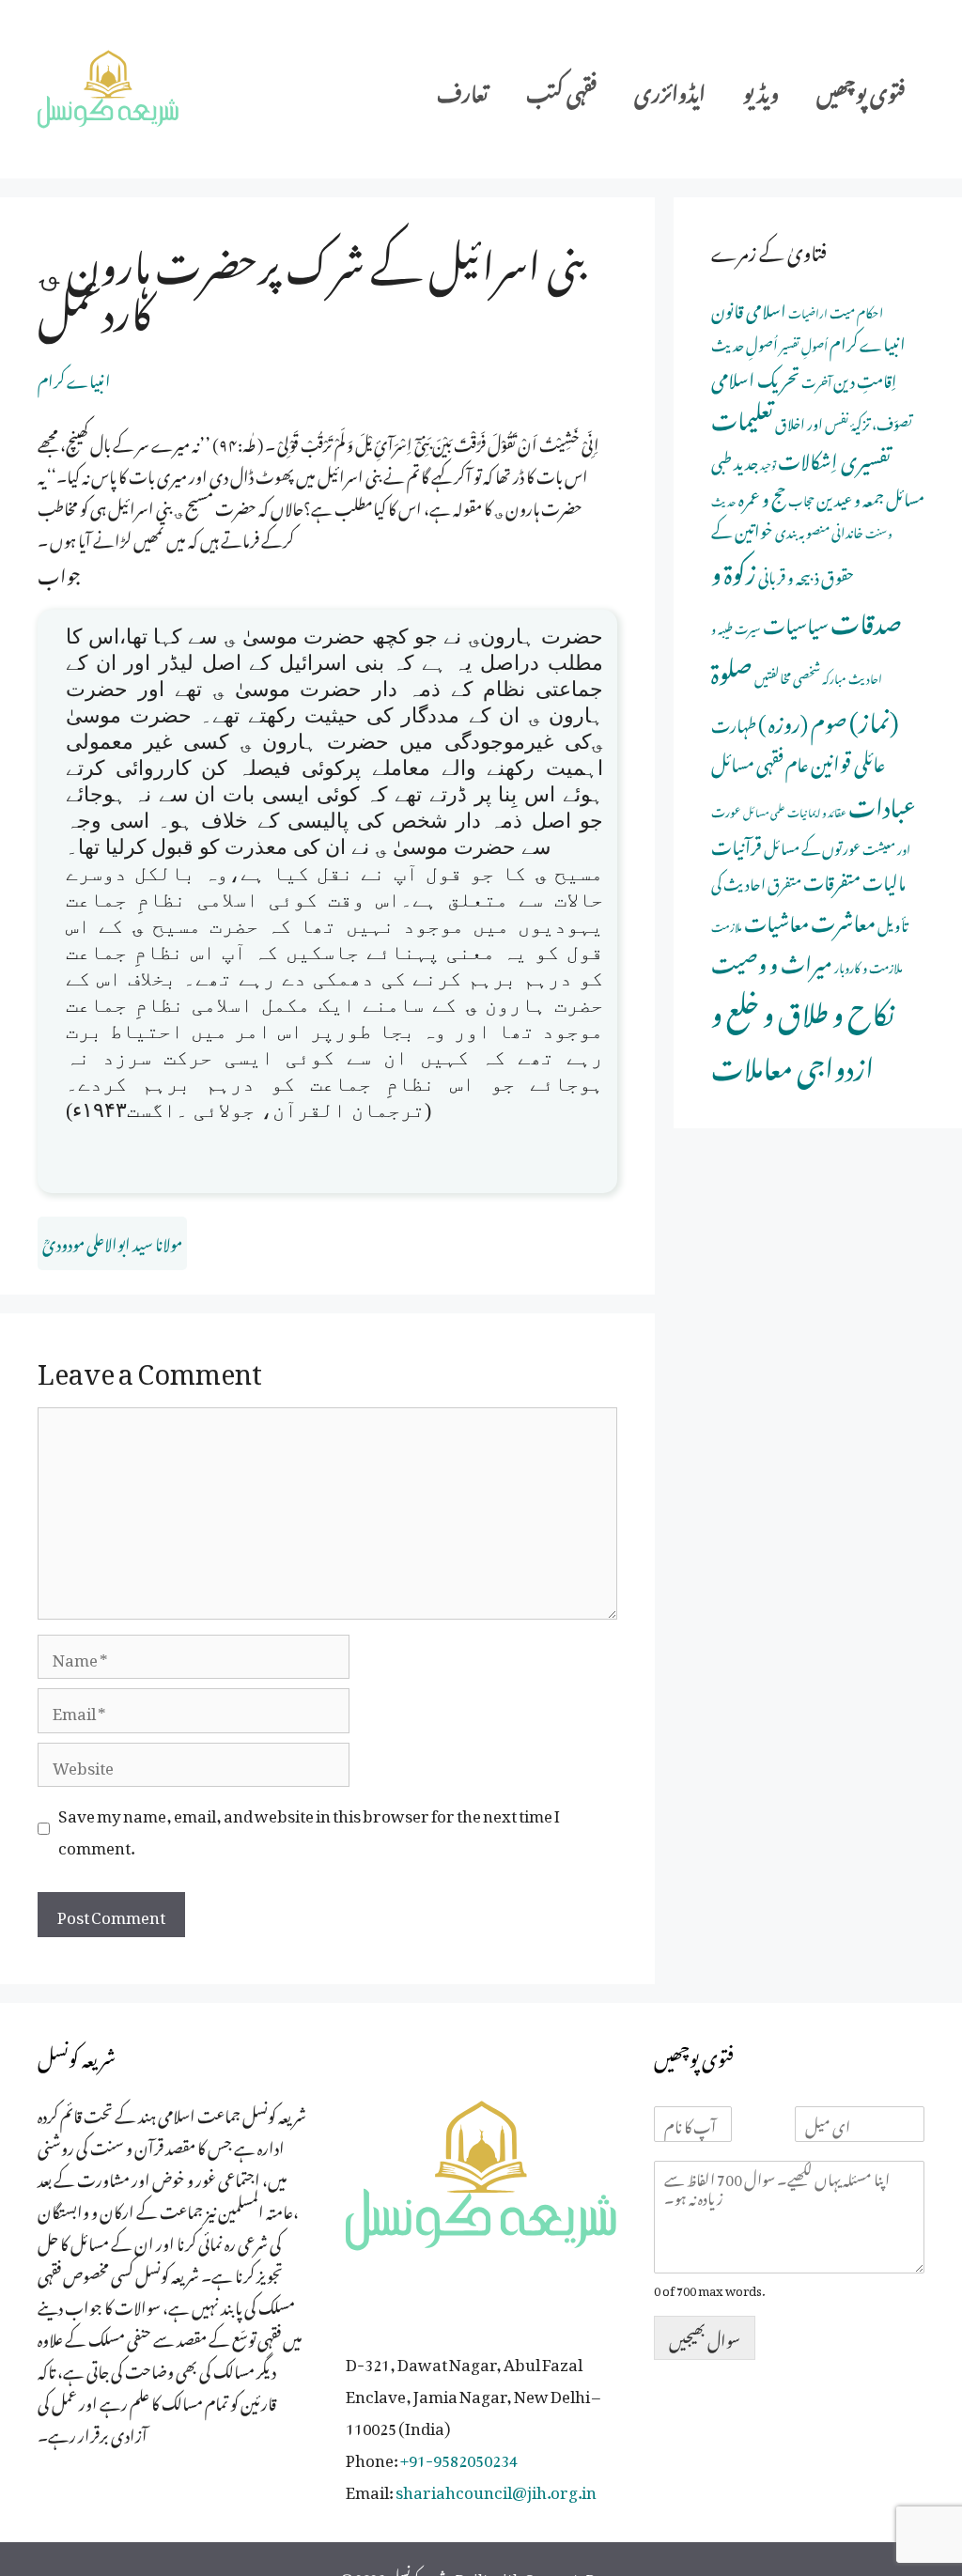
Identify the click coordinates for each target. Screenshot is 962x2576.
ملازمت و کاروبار (869, 965)
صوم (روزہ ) (803, 719)
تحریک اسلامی (755, 376)
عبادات (882, 802)
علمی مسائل (764, 811)
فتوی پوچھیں (861, 89)
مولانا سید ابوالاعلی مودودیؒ (112, 1241)
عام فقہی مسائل (760, 760)
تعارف (463, 89)
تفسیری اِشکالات (834, 457)
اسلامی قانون (749, 308)
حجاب (801, 498)
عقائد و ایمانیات (817, 811)
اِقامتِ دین (865, 378)
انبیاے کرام (74, 378)
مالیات (884, 879)
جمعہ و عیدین (850, 496)
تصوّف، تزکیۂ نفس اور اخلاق (844, 421)
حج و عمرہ (762, 495)
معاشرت (843, 918)
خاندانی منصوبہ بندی (819, 529)
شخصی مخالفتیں (787, 675)
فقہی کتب (561, 89)
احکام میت (856, 310)
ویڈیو (761, 89)
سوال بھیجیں (705, 2337)
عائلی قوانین (848, 760)
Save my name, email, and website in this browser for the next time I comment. (309, 1828)
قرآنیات (737, 843)
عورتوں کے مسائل (812, 846)
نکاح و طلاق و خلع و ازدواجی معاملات (803, 1035)
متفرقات (832, 879)
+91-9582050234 (459, 2457)
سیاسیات (796, 621)
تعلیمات (742, 415)
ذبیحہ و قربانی (789, 574)
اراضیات (808, 311)
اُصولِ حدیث (745, 342)
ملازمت (727, 925)
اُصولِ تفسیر (804, 343)
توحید (768, 463)
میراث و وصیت (772, 960)
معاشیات (776, 919)
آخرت (816, 380)
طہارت (734, 722)
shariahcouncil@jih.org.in (496, 2489)
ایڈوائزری (670, 89)
